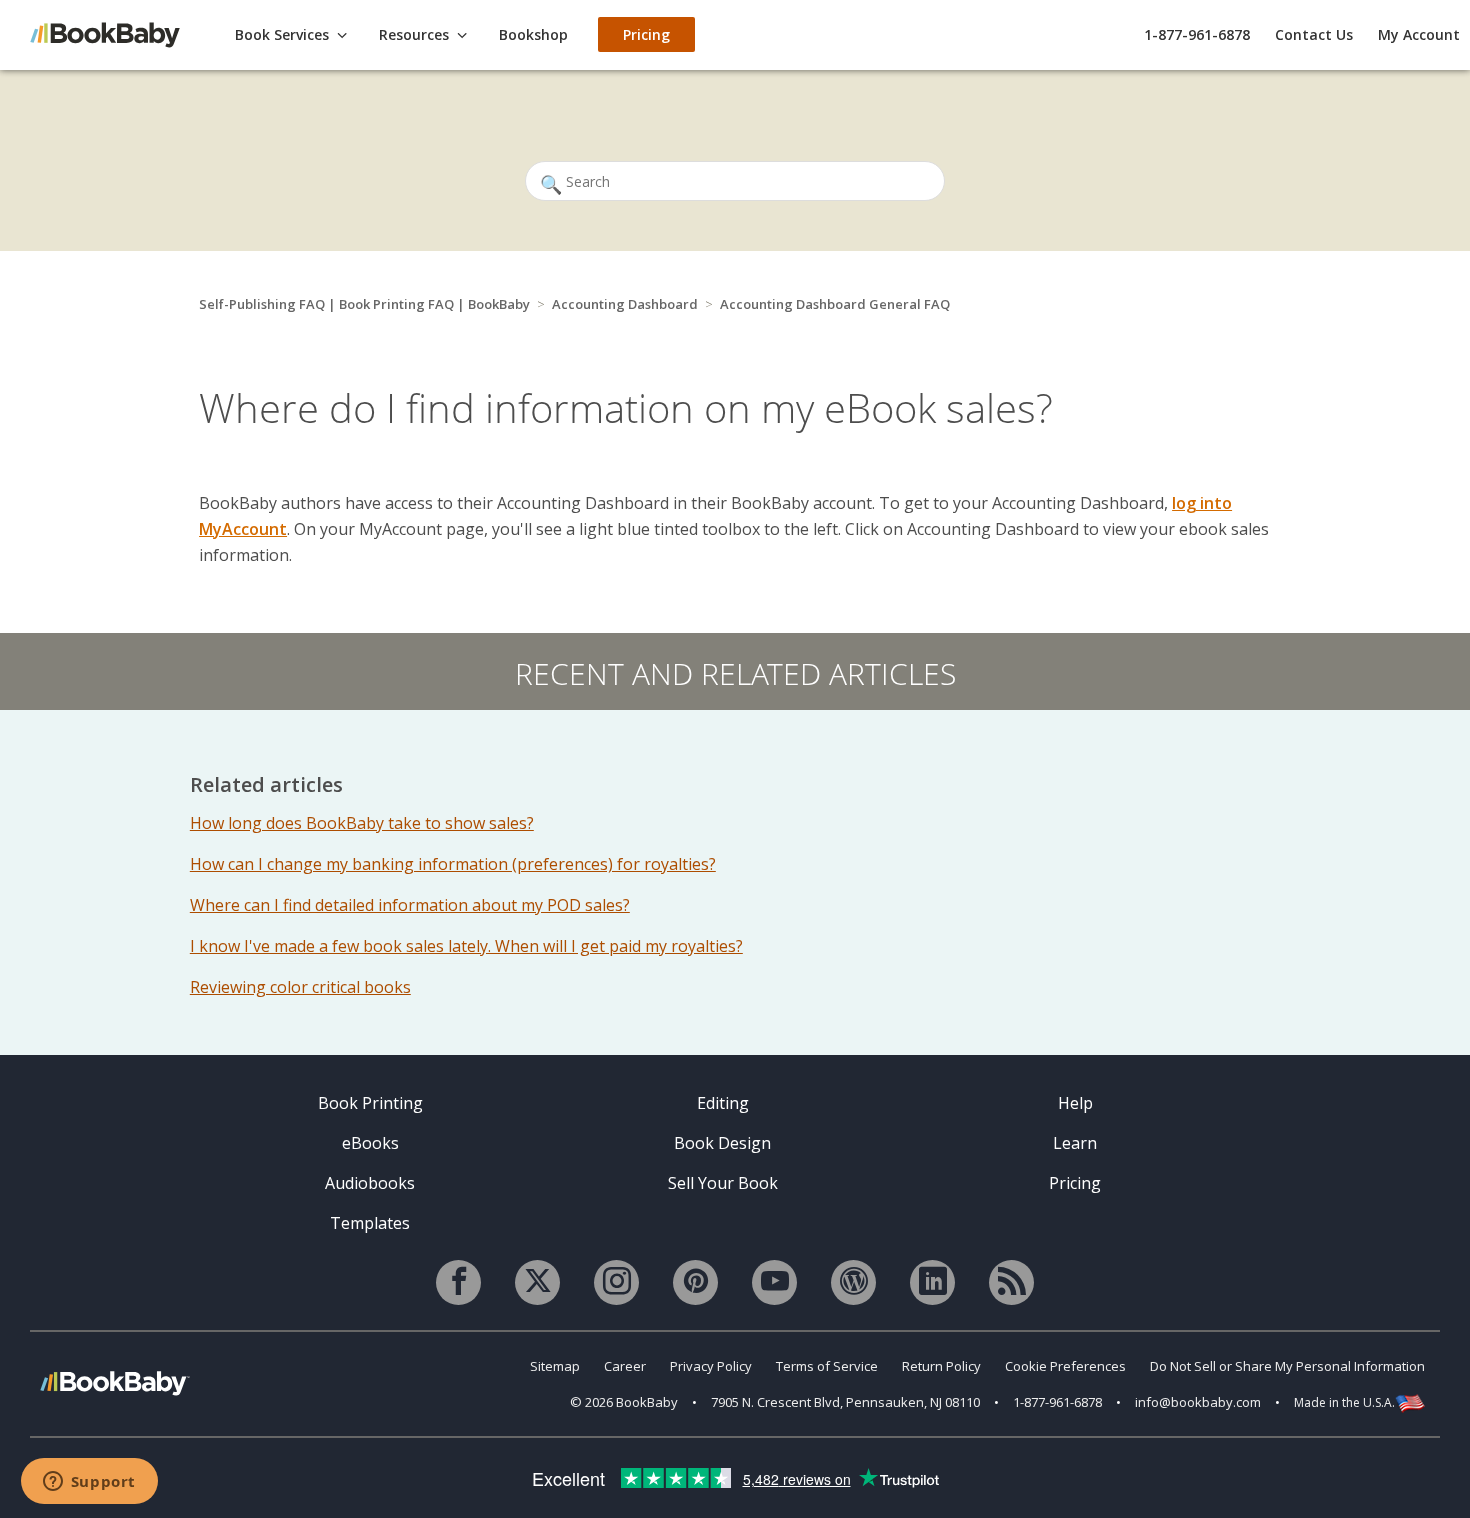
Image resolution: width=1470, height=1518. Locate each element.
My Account (1419, 34)
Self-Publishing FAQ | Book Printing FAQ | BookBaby (364, 304)
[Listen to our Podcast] (1011, 1282)
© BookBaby (624, 1402)
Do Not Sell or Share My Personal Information (1287, 1366)
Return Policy (941, 1366)
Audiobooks (370, 1183)
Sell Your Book (723, 1183)
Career (625, 1366)
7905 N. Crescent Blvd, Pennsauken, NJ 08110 (845, 1402)
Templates (370, 1223)
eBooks (370, 1143)
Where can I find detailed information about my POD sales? (410, 905)
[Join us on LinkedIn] (932, 1282)
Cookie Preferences (1065, 1366)
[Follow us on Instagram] (616, 1282)
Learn (1075, 1143)
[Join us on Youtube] (774, 1282)
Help (1075, 1103)
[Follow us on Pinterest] (695, 1282)
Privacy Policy (711, 1366)
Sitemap (555, 1366)
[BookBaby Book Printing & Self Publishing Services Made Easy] (115, 1382)
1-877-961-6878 (1197, 34)
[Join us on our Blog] (853, 1282)
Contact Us (1314, 34)
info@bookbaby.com (1198, 1402)
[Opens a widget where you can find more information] (89, 1483)
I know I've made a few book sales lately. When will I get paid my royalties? (466, 946)
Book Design (722, 1143)
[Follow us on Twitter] (537, 1282)
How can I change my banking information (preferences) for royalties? (453, 864)
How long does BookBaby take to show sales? (362, 823)
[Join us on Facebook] (458, 1282)
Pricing (1075, 1183)
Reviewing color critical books (300, 987)
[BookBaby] (115, 33)
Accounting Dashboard (625, 304)
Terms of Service (827, 1366)
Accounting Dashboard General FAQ (835, 304)
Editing (723, 1103)
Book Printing (370, 1103)
